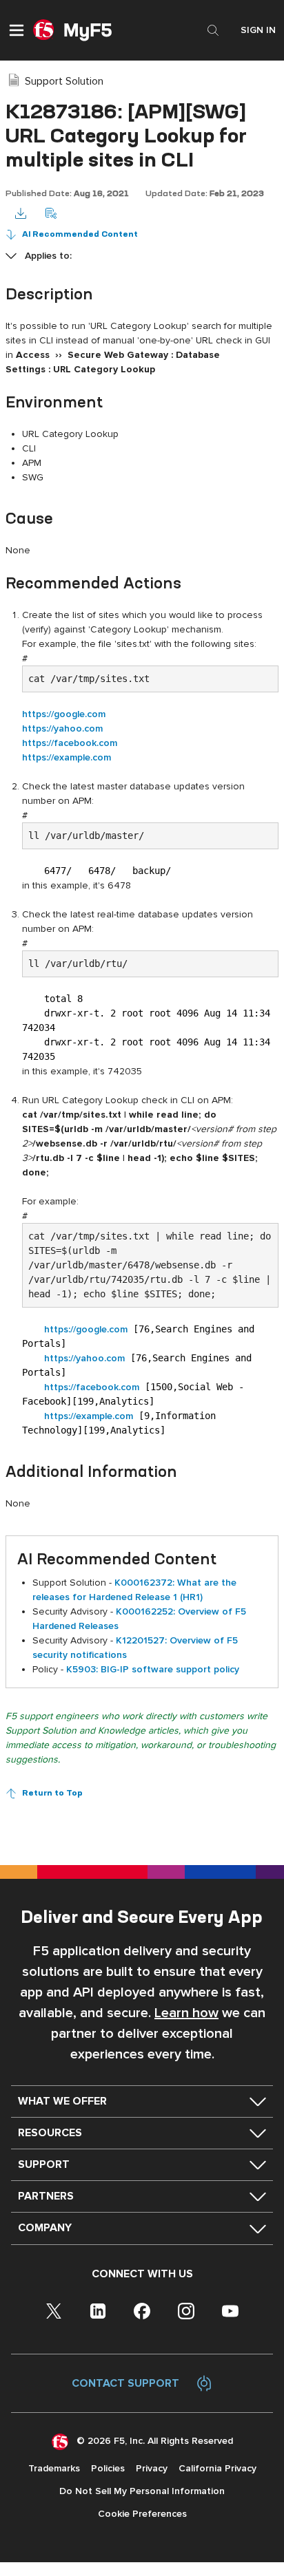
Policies (108, 2468)
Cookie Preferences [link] (142, 2514)
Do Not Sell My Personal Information (142, 2491)
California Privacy (217, 2468)
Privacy (152, 2468)
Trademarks (54, 2468)
